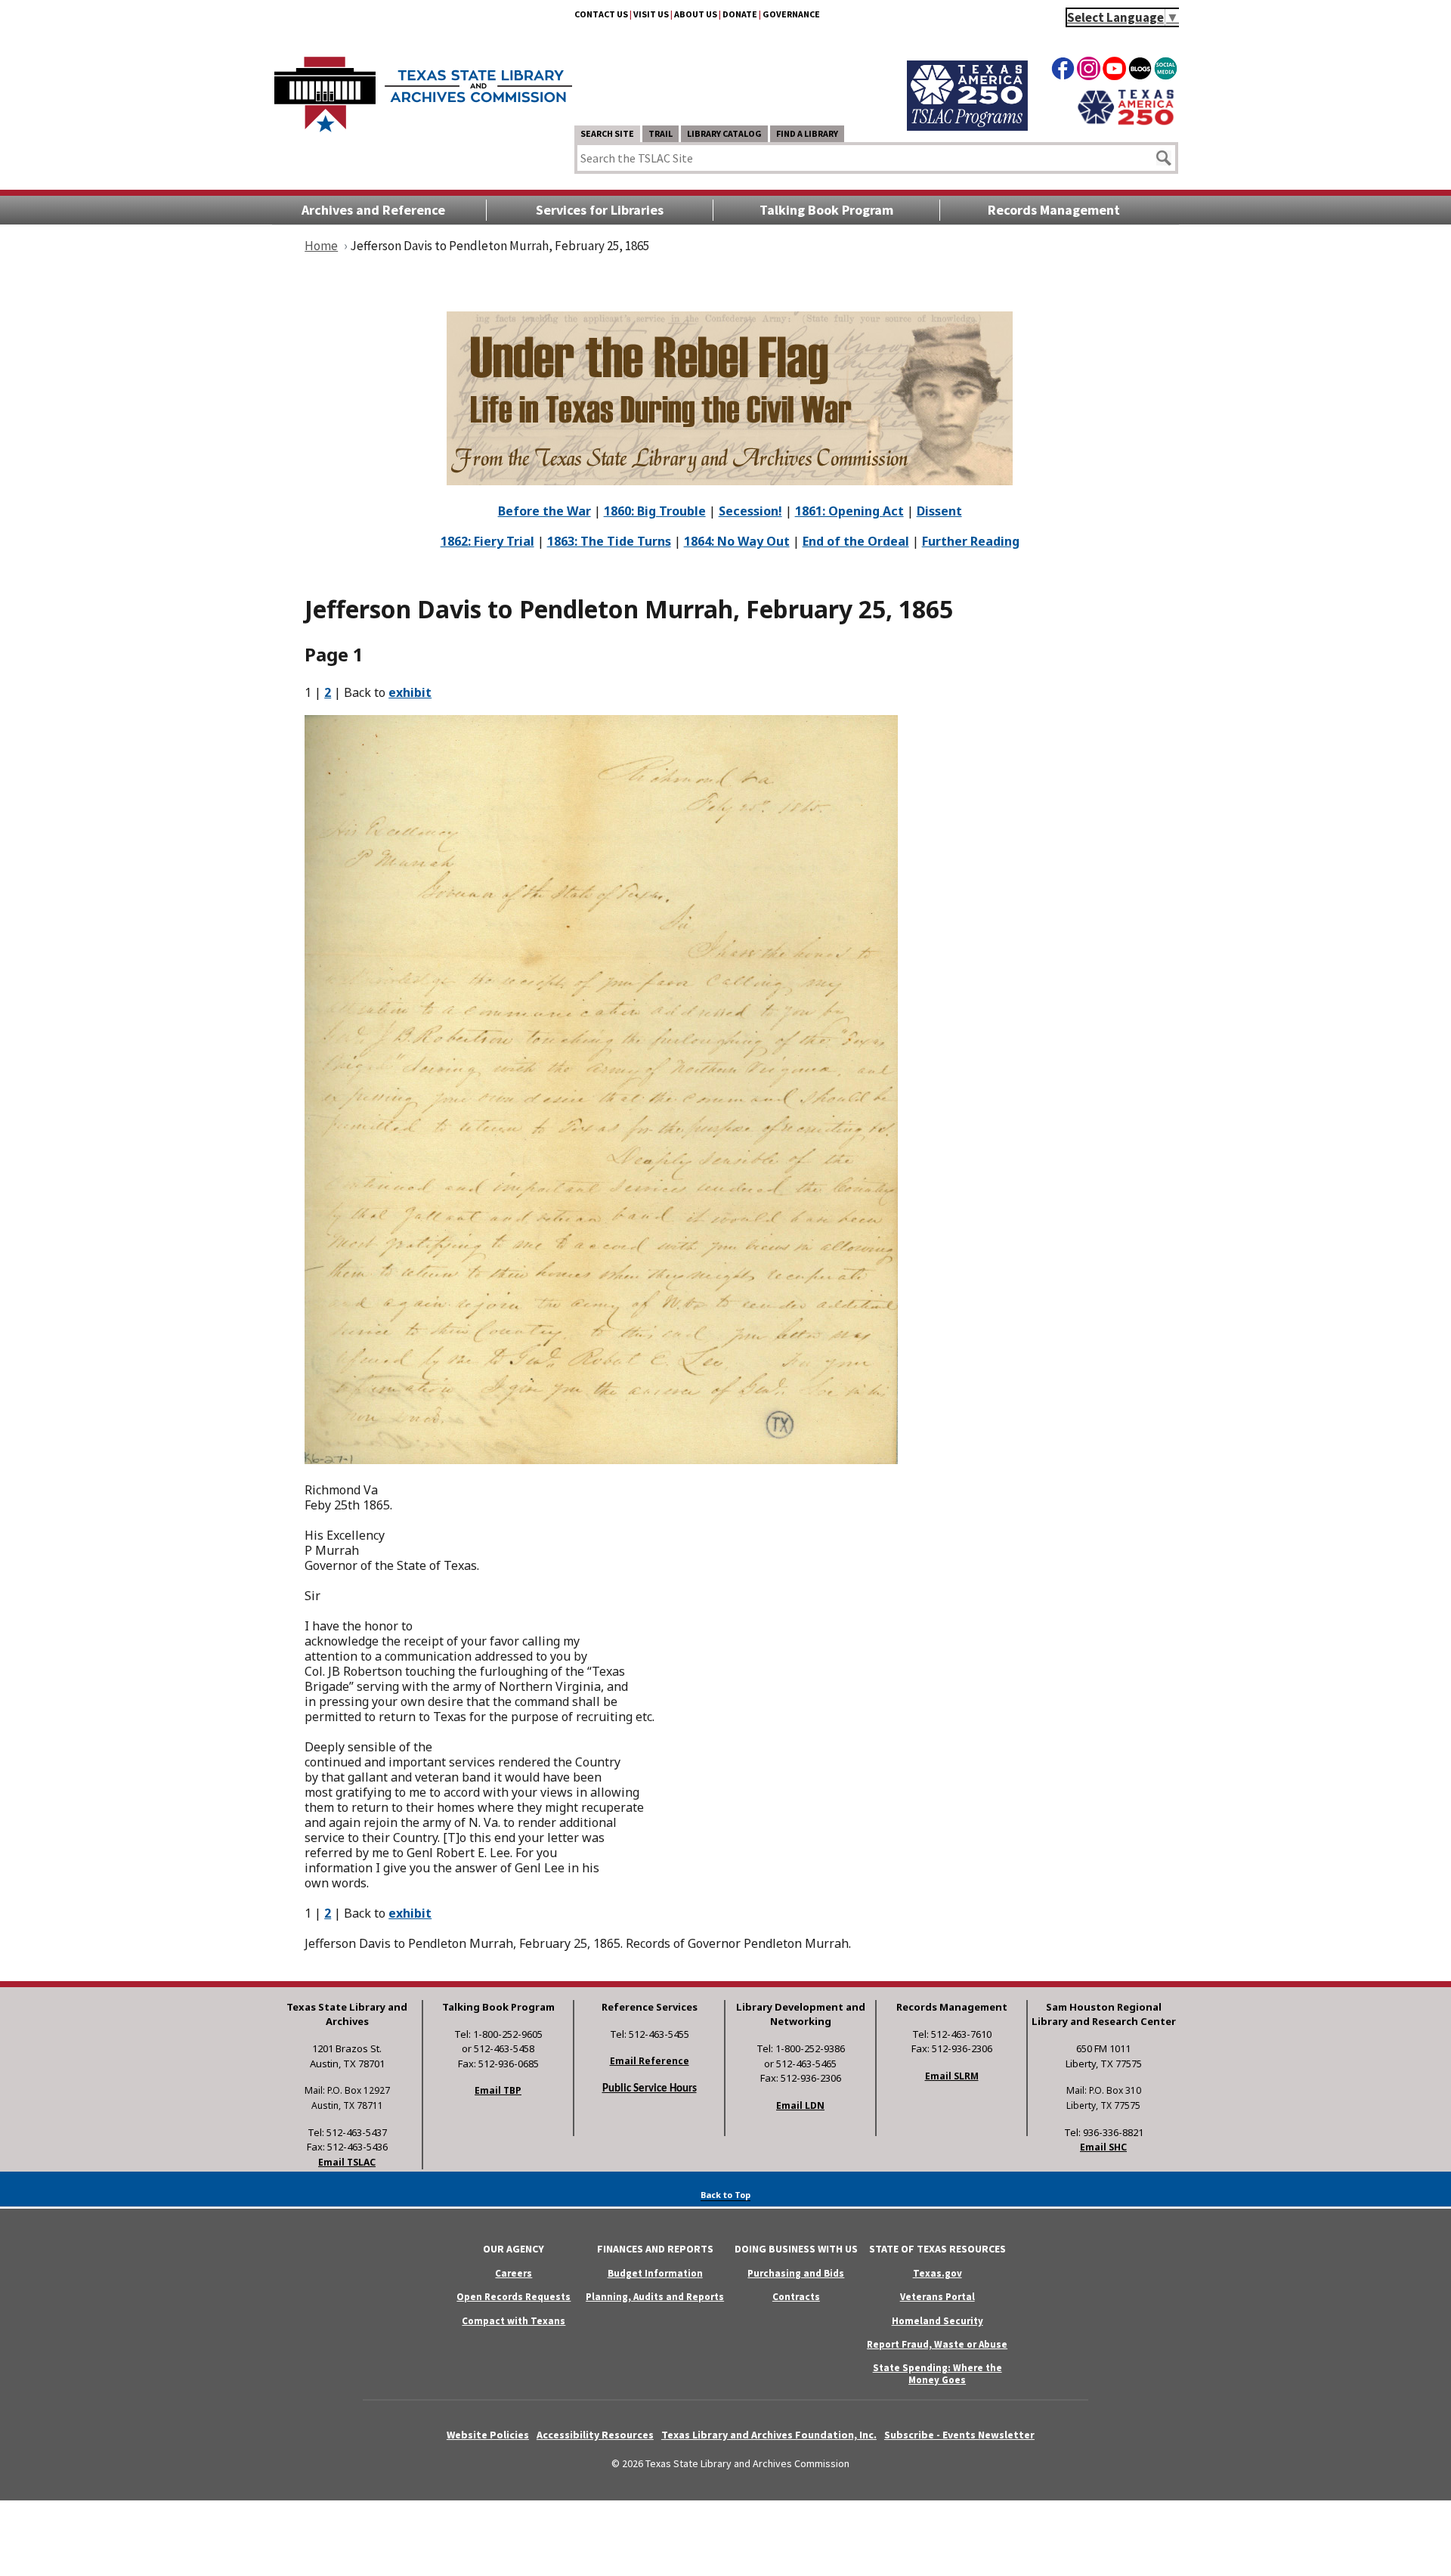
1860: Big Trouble (655, 511)
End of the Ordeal (856, 541)
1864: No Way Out (737, 541)
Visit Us (651, 14)
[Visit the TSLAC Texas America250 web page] (967, 126)
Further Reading (971, 541)
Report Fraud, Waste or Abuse (937, 2344)
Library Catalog (724, 133)
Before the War (545, 511)
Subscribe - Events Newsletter (959, 2435)
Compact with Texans (514, 2321)
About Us (696, 14)
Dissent (939, 511)
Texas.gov (937, 2273)
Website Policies (488, 2435)
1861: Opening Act (849, 511)
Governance (791, 14)
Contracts (796, 2297)
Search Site (607, 133)
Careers (514, 2273)
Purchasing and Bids (796, 2273)
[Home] (423, 87)
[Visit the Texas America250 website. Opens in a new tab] (1126, 123)
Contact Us (601, 14)
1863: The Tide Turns (609, 541)
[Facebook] (1063, 71)
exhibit (410, 692)
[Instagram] (1089, 71)
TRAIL (661, 133)
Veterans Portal (937, 2297)
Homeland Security (937, 2321)
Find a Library (807, 133)
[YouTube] (1114, 71)
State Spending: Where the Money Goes (937, 2373)
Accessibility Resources (595, 2435)
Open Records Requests (514, 2297)
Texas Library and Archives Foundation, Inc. (769, 2435)
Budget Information (655, 2273)
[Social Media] (1166, 71)
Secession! (750, 511)
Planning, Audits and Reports (655, 2297)
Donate (740, 14)
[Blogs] (1140, 71)
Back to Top (725, 2195)
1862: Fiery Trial (487, 541)
